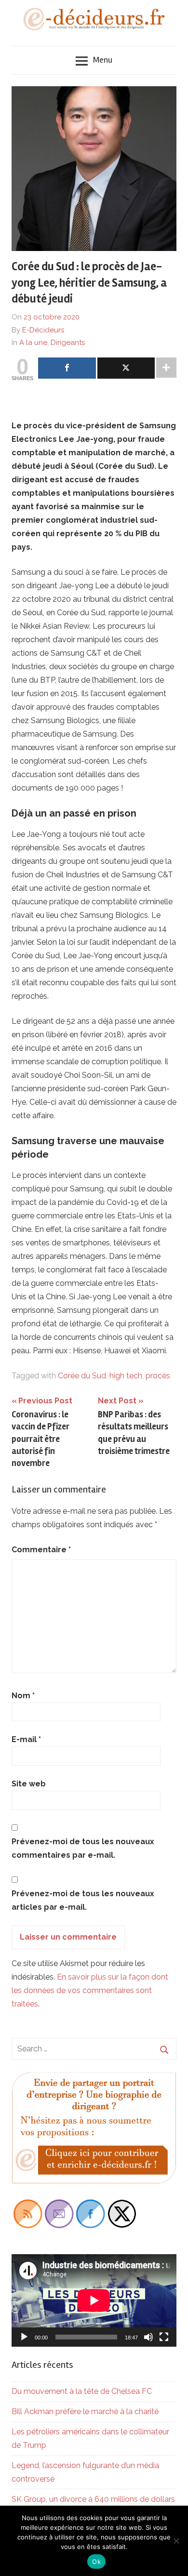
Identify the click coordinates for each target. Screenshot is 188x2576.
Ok (96, 2562)
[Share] (67, 368)
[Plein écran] (164, 2337)
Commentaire (41, 1550)
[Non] (176, 2541)
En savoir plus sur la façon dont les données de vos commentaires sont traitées (90, 1990)
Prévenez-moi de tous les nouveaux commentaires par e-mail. (83, 1848)
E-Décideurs (43, 330)
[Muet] (148, 2337)
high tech (126, 1376)
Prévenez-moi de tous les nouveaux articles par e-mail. (83, 1900)
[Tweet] (126, 368)
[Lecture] (24, 2337)
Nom (23, 1696)
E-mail (26, 1739)
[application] (94, 2300)
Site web (29, 1784)
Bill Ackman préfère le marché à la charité (85, 2411)
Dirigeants (68, 343)
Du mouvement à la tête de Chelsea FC (82, 2391)
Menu (103, 60)
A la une (33, 343)
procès (158, 1376)
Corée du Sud (82, 1376)
